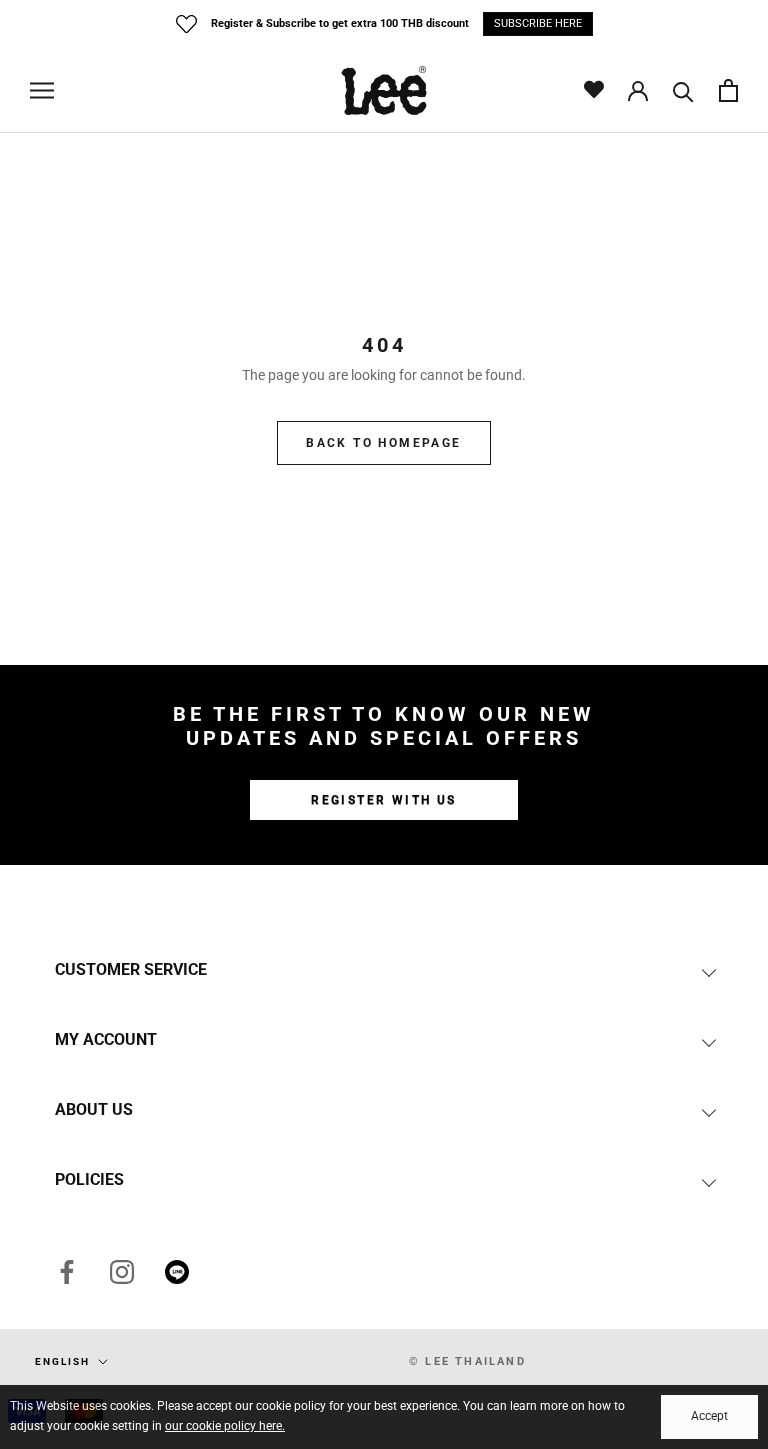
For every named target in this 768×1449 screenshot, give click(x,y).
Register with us (383, 800)
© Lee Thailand (467, 1361)
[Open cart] (728, 90)
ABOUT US (94, 1109)
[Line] (177, 1272)
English (62, 1361)
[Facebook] (67, 1272)
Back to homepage (383, 443)
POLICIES (89, 1179)
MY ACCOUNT (106, 1039)
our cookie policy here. (225, 1426)
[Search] (683, 90)
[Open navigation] (42, 90)
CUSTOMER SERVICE (131, 969)
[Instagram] (122, 1272)
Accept (709, 1416)
